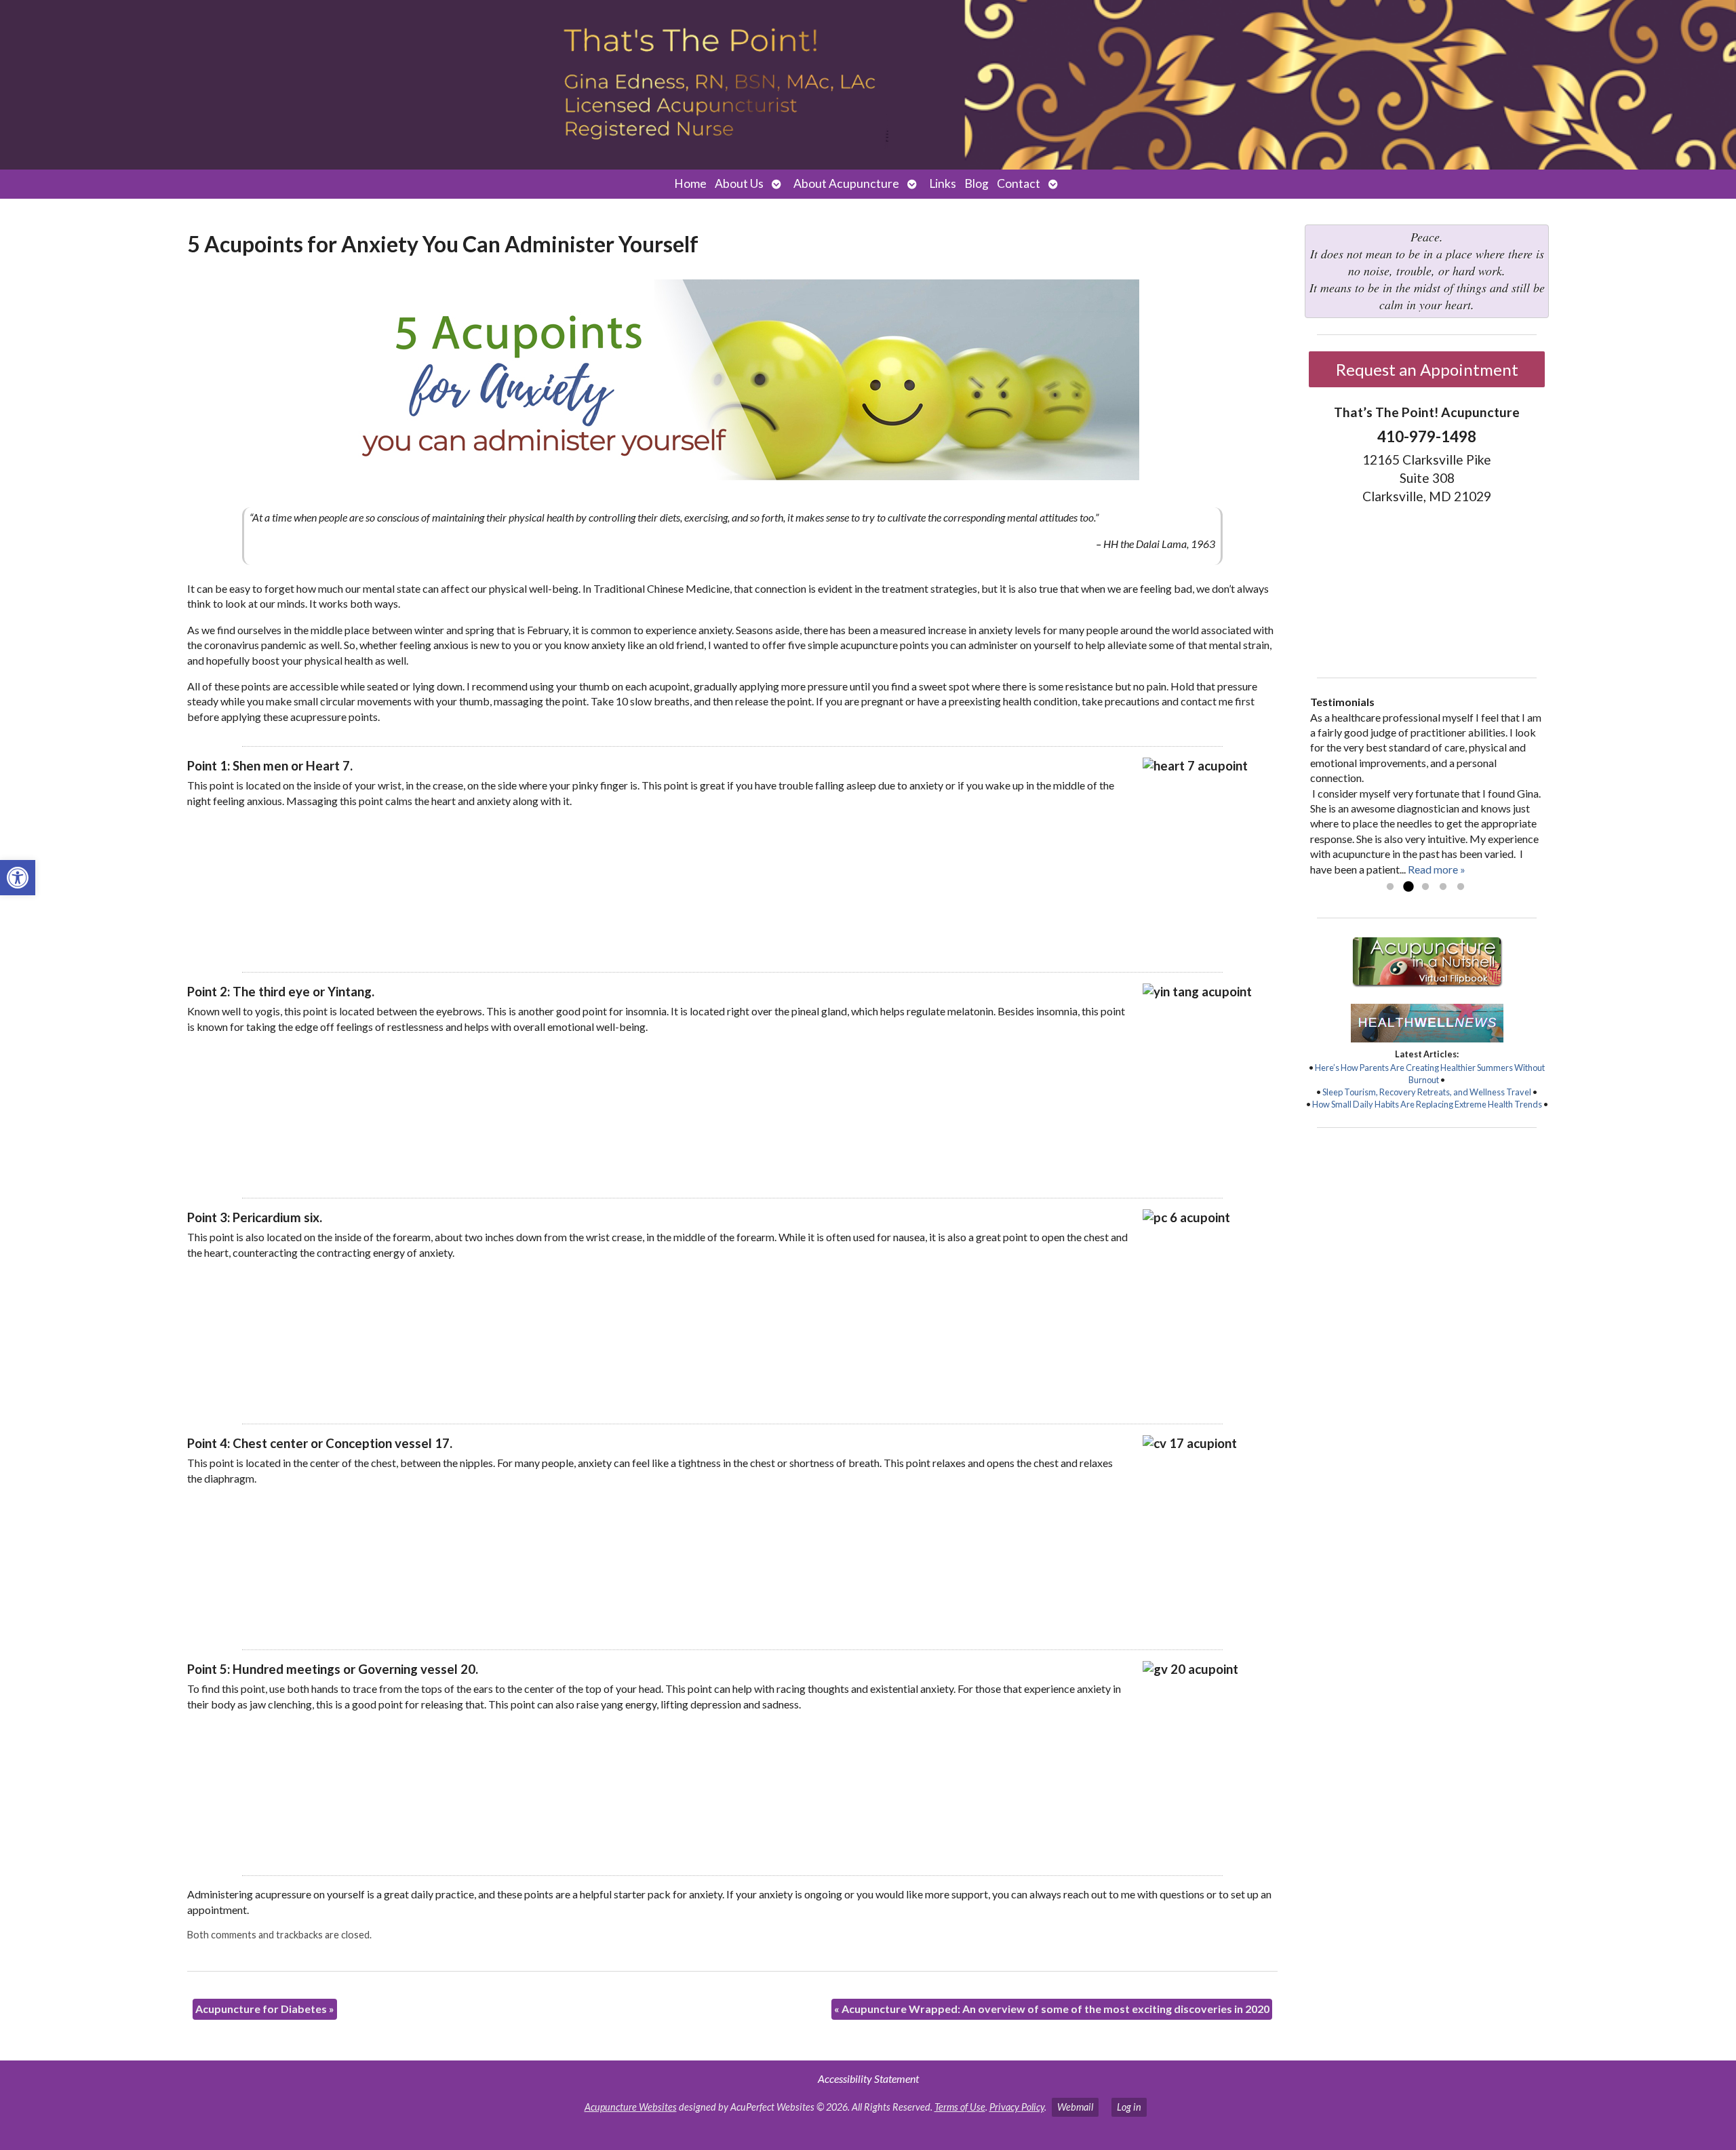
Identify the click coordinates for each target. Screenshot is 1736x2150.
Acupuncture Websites (631, 2107)
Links (943, 183)
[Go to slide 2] (1408, 887)
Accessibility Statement (868, 2078)
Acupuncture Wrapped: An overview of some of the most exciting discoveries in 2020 (1052, 2009)
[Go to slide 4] (1443, 887)
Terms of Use (960, 2107)
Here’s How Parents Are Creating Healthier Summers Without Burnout (1430, 1074)
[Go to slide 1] (1390, 887)
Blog (976, 183)
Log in (1129, 2107)
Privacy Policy (1017, 2107)
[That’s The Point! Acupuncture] (868, 85)
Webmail (1075, 2107)
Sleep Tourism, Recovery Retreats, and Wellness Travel (1427, 1092)
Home (690, 183)
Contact (1019, 183)
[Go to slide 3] (1425, 887)
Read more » (1437, 869)
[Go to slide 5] (1461, 887)
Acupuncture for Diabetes (265, 2009)
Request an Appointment (1427, 369)
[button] (18, 878)
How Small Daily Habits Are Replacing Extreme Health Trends (1427, 1104)
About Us (739, 183)
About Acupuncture (846, 183)
